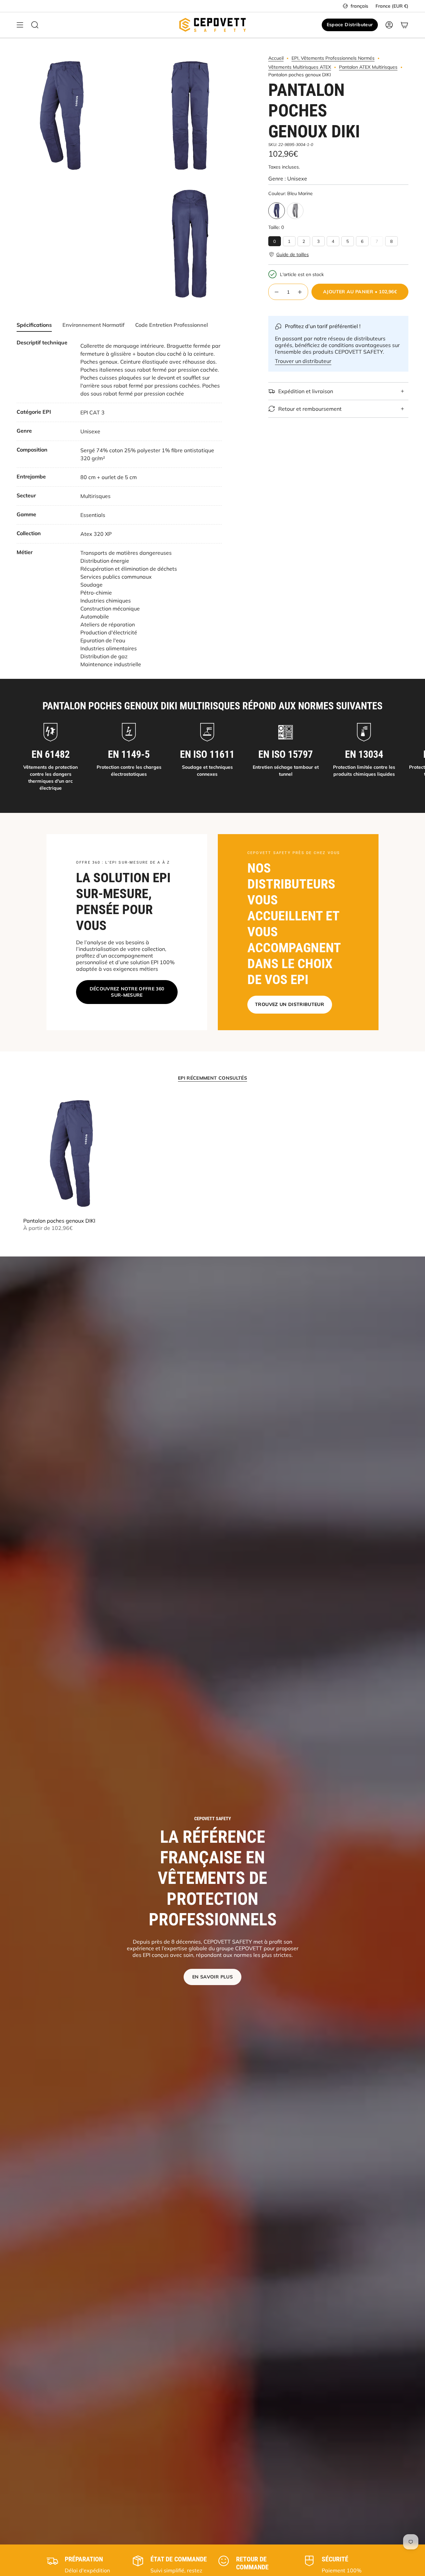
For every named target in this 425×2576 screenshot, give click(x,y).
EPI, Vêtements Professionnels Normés (333, 58)
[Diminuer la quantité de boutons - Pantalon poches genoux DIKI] (276, 292)
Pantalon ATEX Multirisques (368, 67)
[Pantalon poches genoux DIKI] (71, 1153)
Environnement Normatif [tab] (93, 325)
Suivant (415, 757)
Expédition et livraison (306, 391)
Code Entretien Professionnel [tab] (171, 325)
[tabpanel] (119, 504)
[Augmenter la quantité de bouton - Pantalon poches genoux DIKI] (300, 292)
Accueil (276, 58)
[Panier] (404, 25)
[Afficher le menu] (20, 25)
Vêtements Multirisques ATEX (300, 67)
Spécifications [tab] (34, 325)
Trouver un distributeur (303, 361)
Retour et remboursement (310, 409)
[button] (289, 254)
